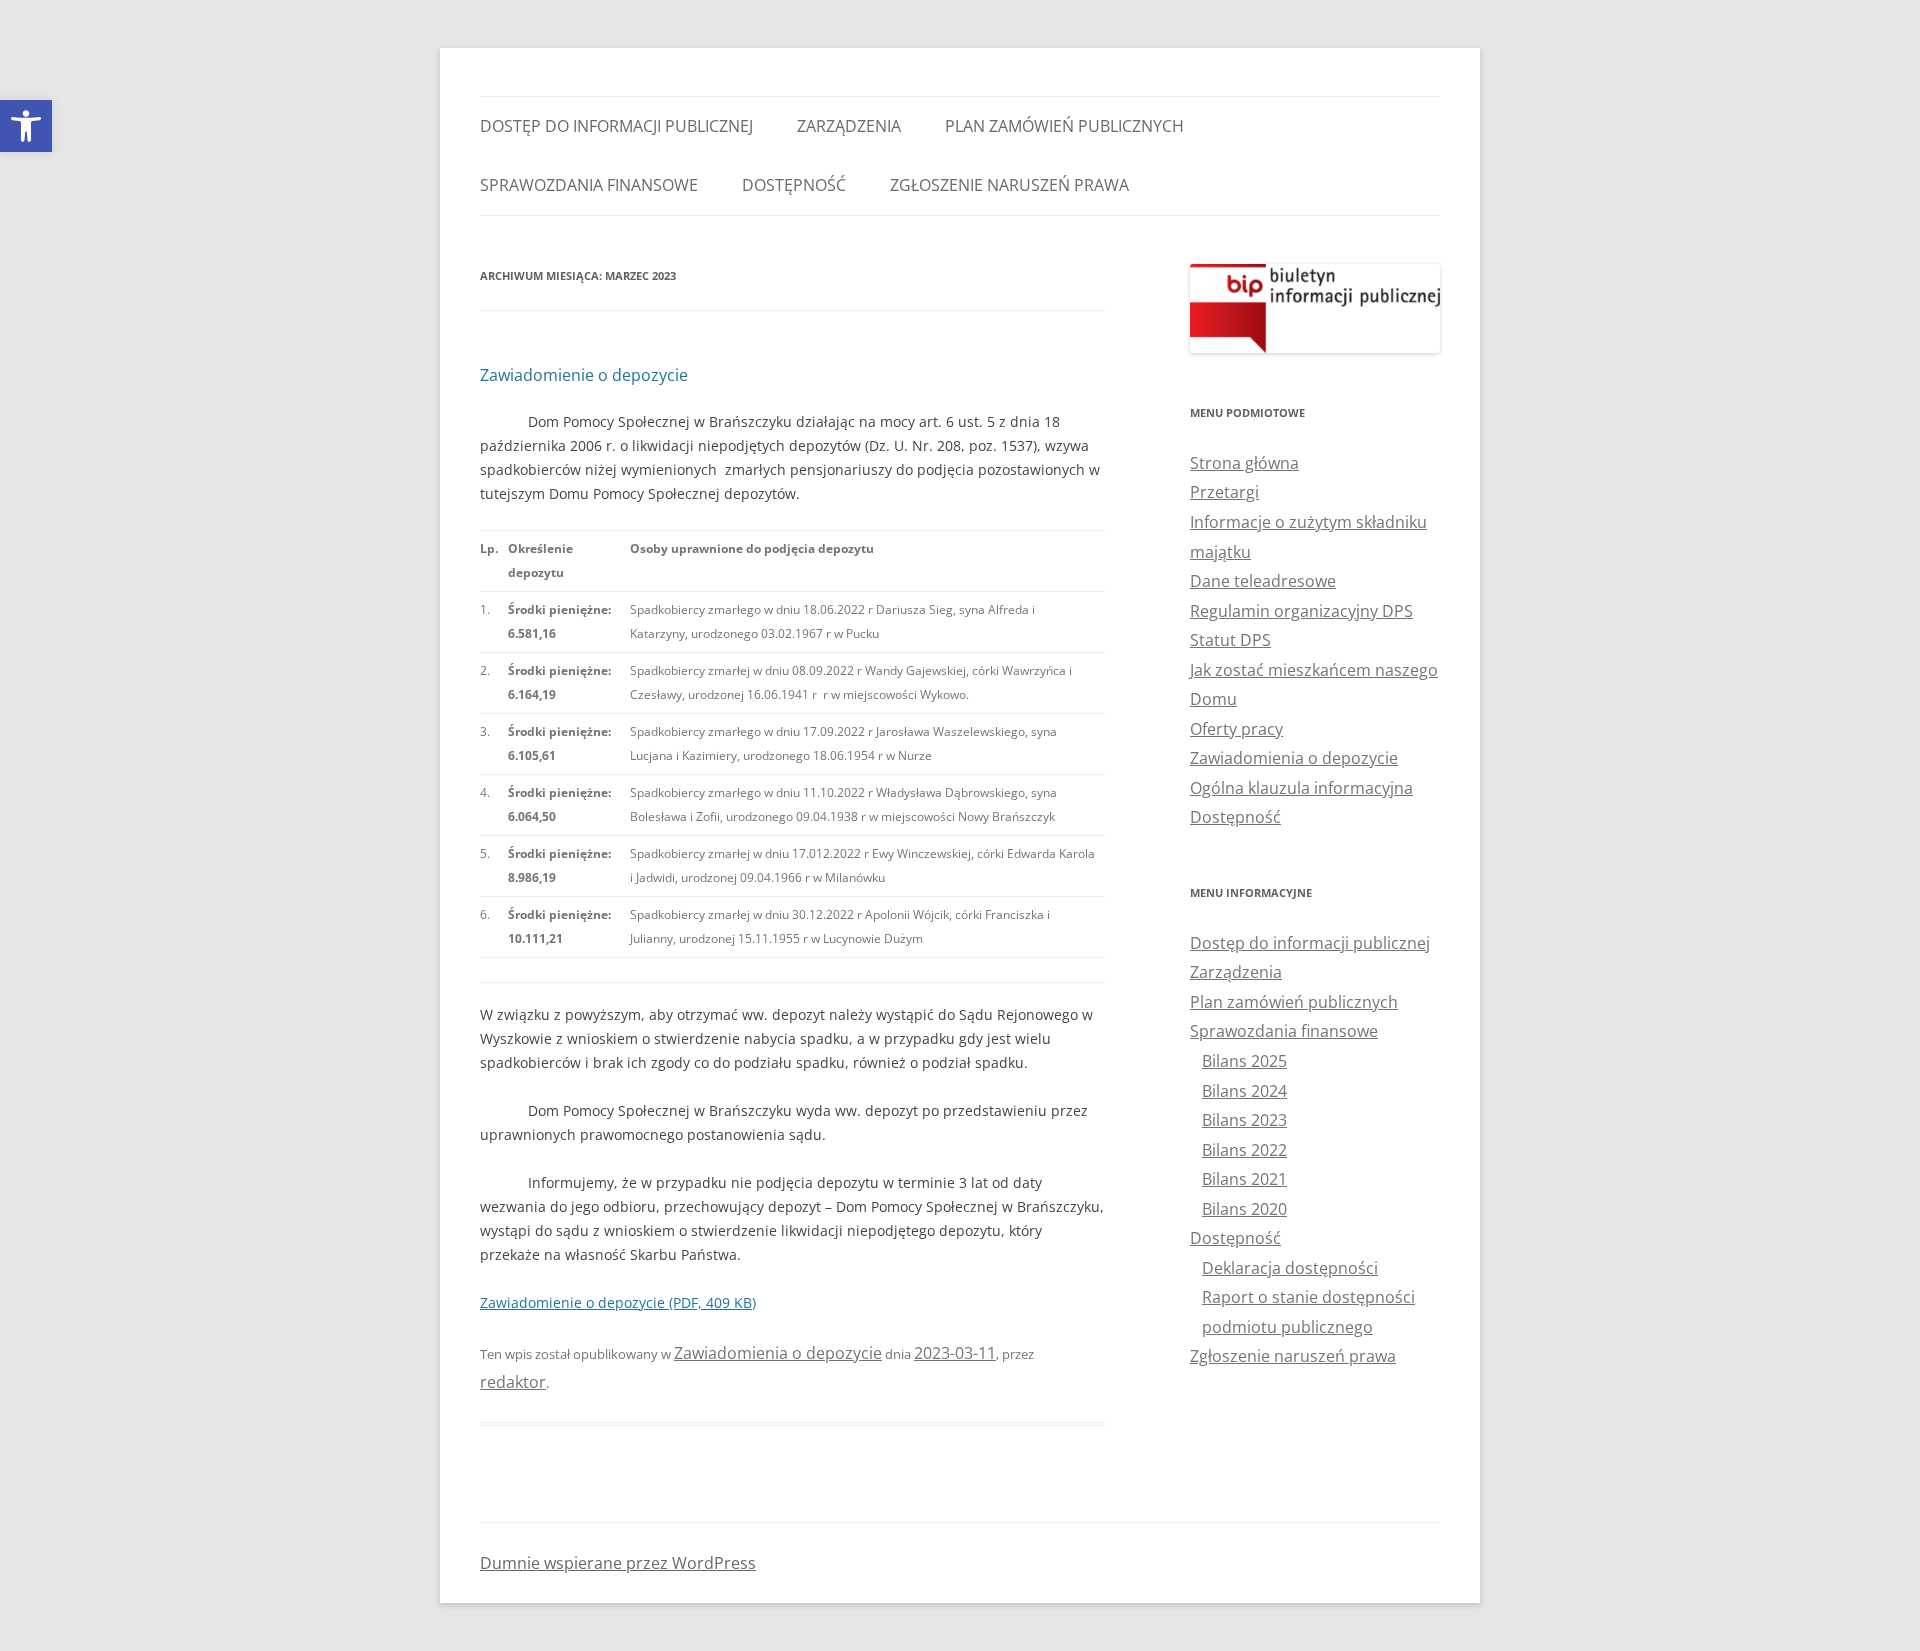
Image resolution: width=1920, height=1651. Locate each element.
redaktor (513, 1382)
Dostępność (794, 185)
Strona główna (1244, 463)
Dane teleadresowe (1263, 581)
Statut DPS (1230, 640)
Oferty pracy (1236, 729)
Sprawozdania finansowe (589, 185)
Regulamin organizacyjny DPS (1301, 611)
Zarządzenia (849, 126)
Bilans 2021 (1244, 1179)
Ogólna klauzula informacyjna (1301, 788)
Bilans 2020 (1244, 1209)
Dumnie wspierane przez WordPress (618, 1563)
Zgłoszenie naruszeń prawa (1009, 185)
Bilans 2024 (1244, 1091)
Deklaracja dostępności (1290, 1268)
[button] (26, 126)
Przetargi (1224, 492)
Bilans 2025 (1244, 1061)
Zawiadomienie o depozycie (584, 375)
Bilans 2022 (1244, 1150)
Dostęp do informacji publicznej (616, 126)
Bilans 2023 (1244, 1120)
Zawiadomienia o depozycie (778, 1353)
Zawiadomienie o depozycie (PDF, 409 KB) (618, 1302)
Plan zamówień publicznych (1064, 126)
